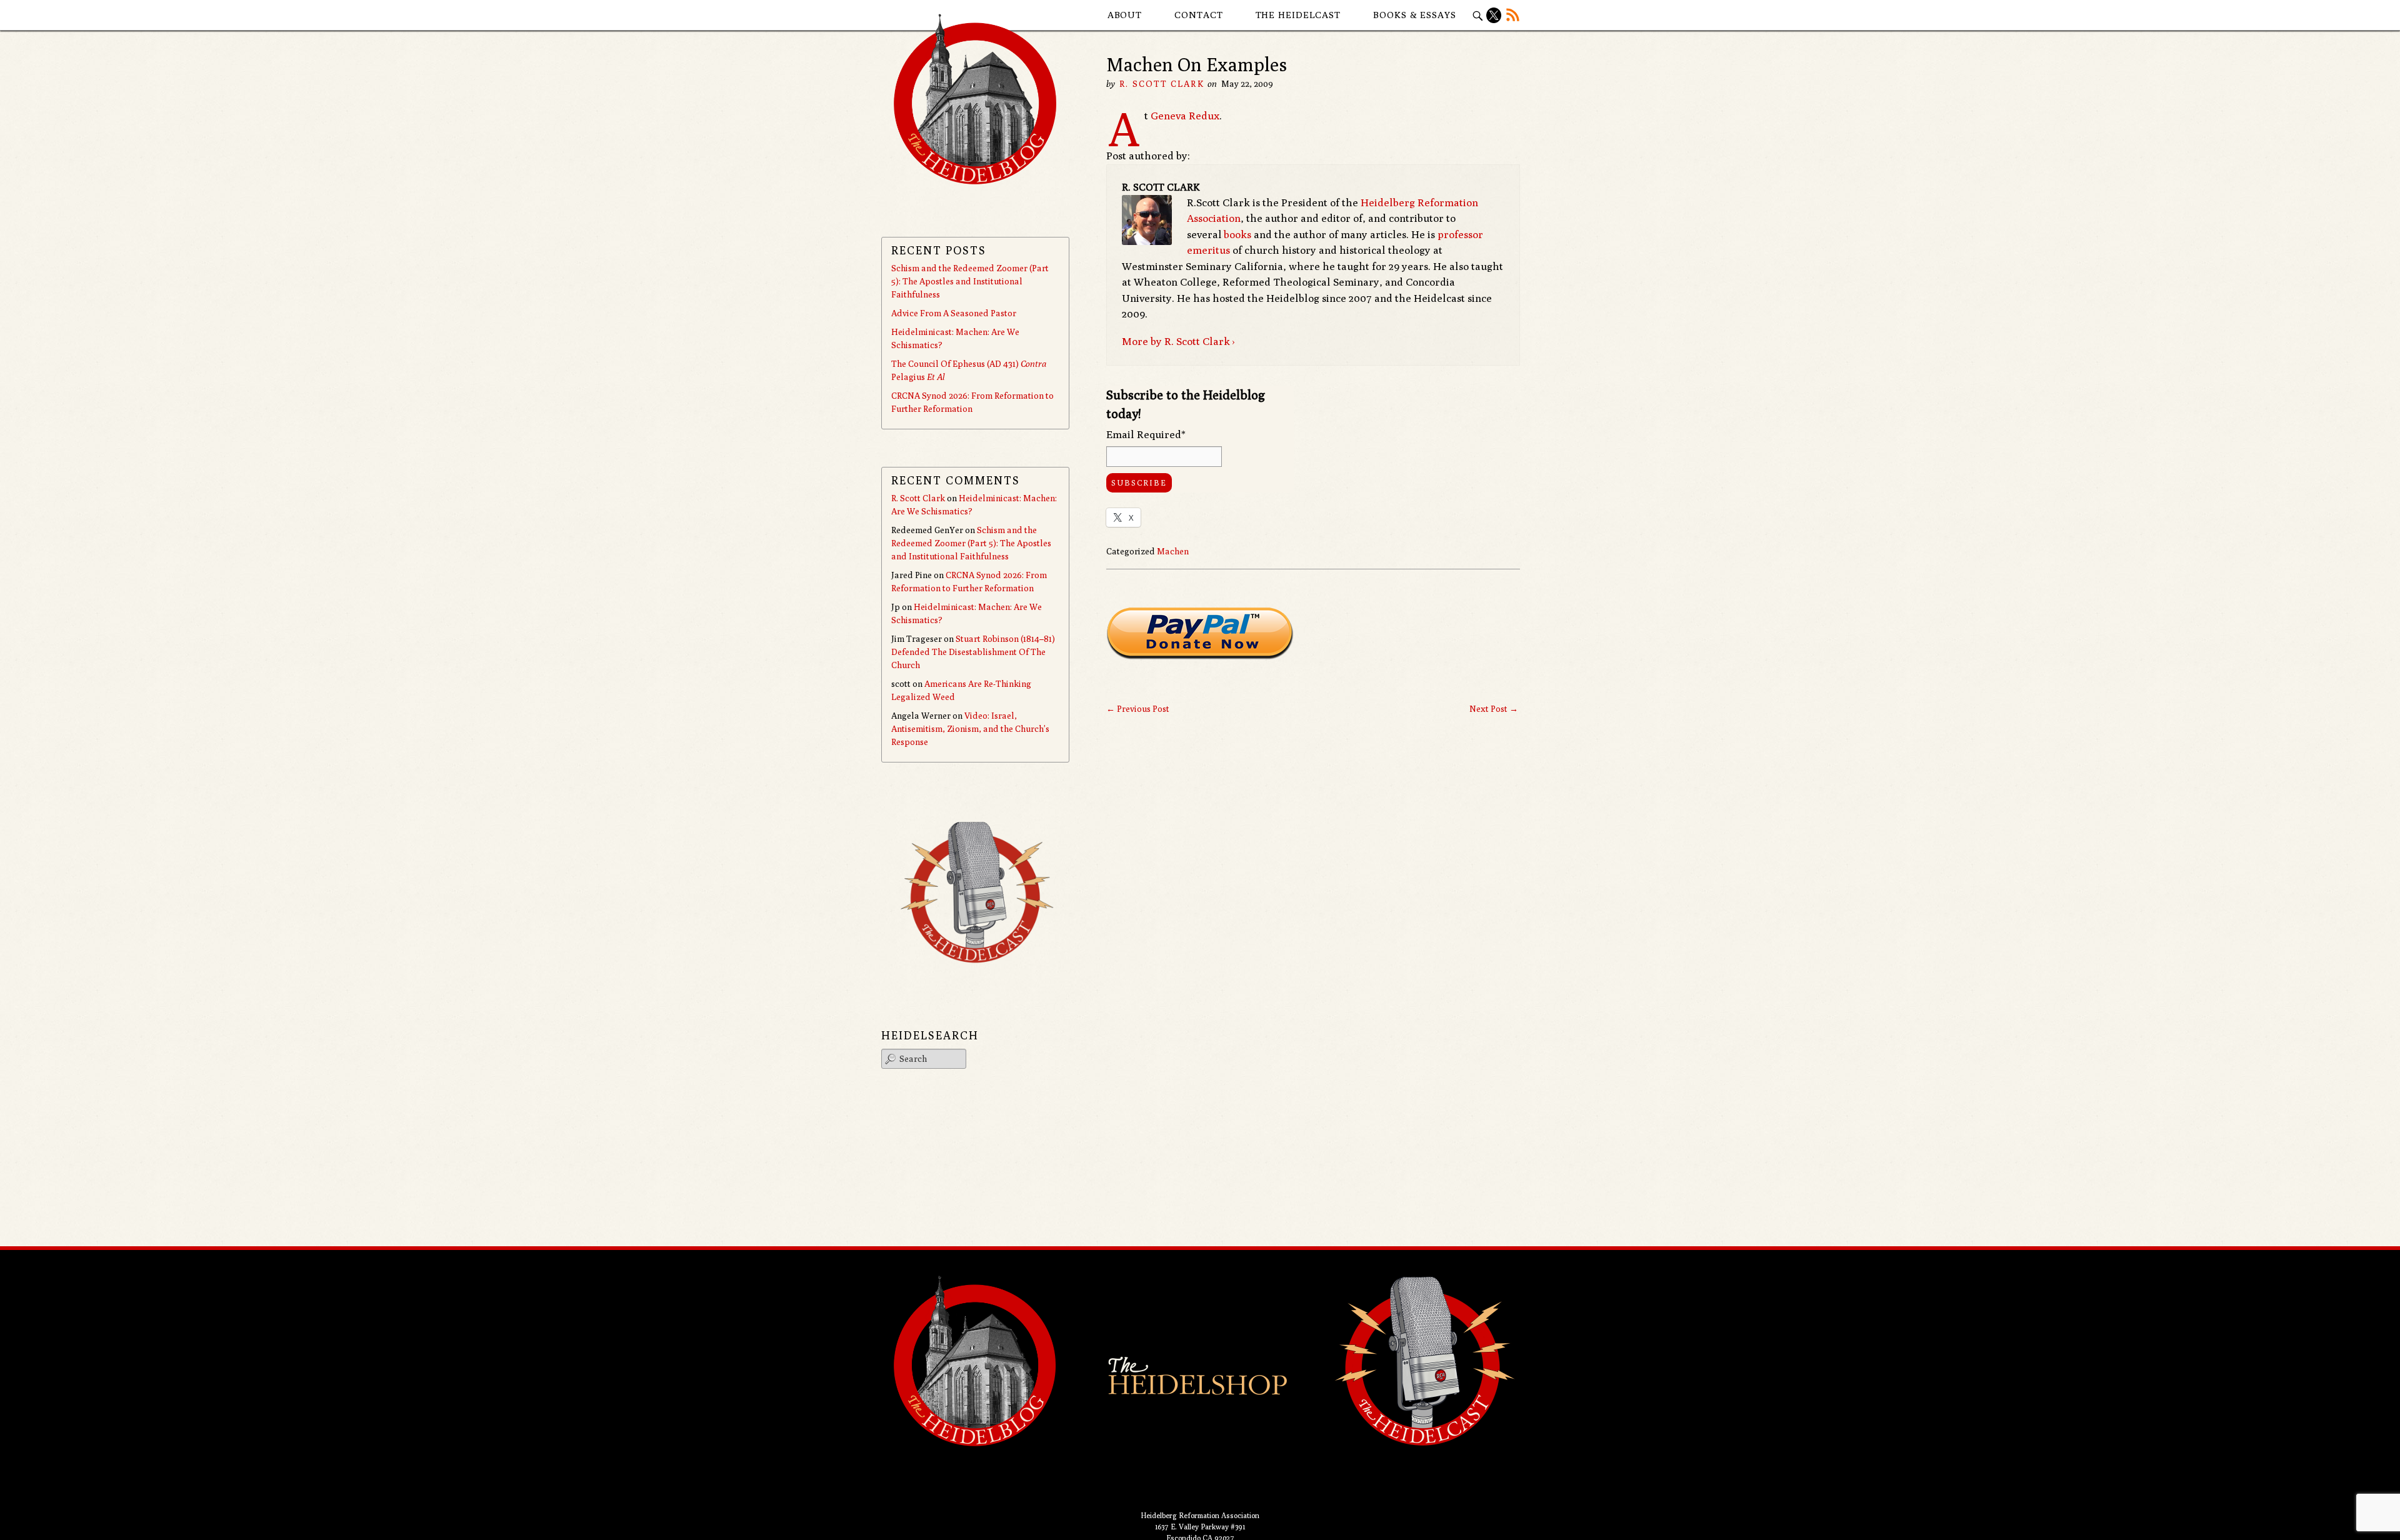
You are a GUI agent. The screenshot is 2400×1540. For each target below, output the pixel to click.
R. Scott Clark (1162, 84)
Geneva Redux (1185, 116)
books (1237, 234)
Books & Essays (1415, 15)
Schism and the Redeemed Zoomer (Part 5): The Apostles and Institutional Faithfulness (970, 281)
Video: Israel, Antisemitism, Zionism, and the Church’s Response (970, 729)
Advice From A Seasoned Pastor (954, 313)
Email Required (1146, 434)
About (1125, 15)
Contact (1198, 15)
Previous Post (1138, 709)
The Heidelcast (1298, 15)
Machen (1173, 551)
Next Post (1494, 709)
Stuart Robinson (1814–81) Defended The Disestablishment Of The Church (973, 652)
